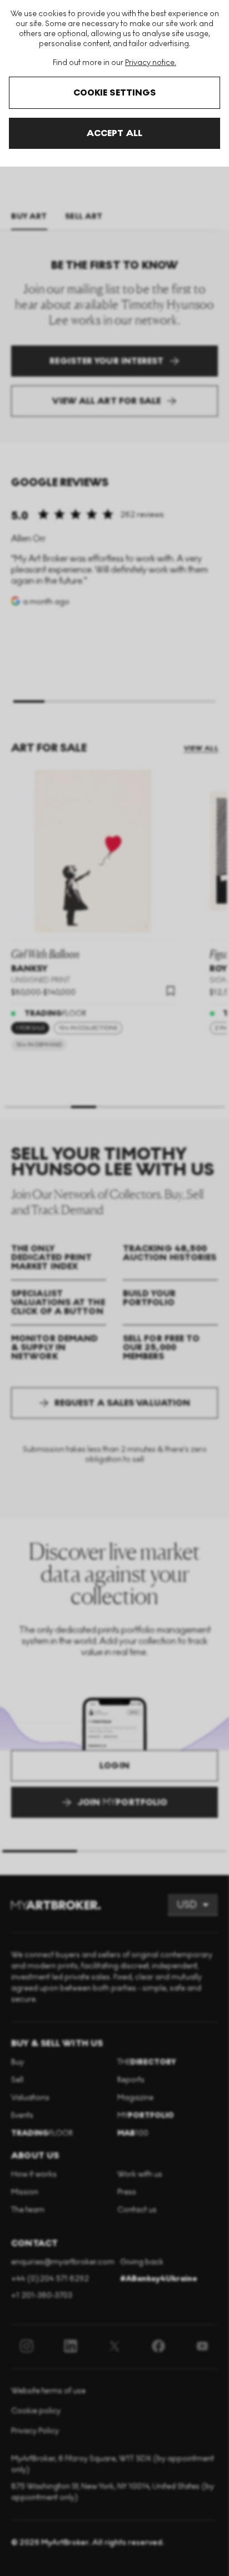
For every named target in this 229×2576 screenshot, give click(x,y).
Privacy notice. (151, 62)
